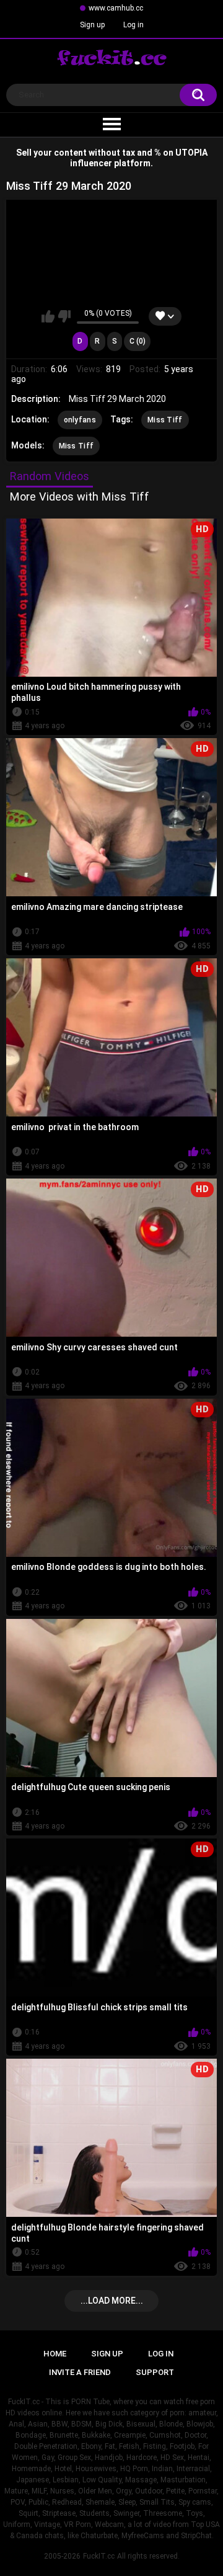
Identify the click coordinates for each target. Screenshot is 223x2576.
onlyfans (80, 420)
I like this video (48, 316)
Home (55, 2354)
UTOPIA (191, 153)
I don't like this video (64, 316)
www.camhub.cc (116, 8)
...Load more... (112, 2301)
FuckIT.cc (99, 2556)
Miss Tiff (165, 420)
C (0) (138, 341)
